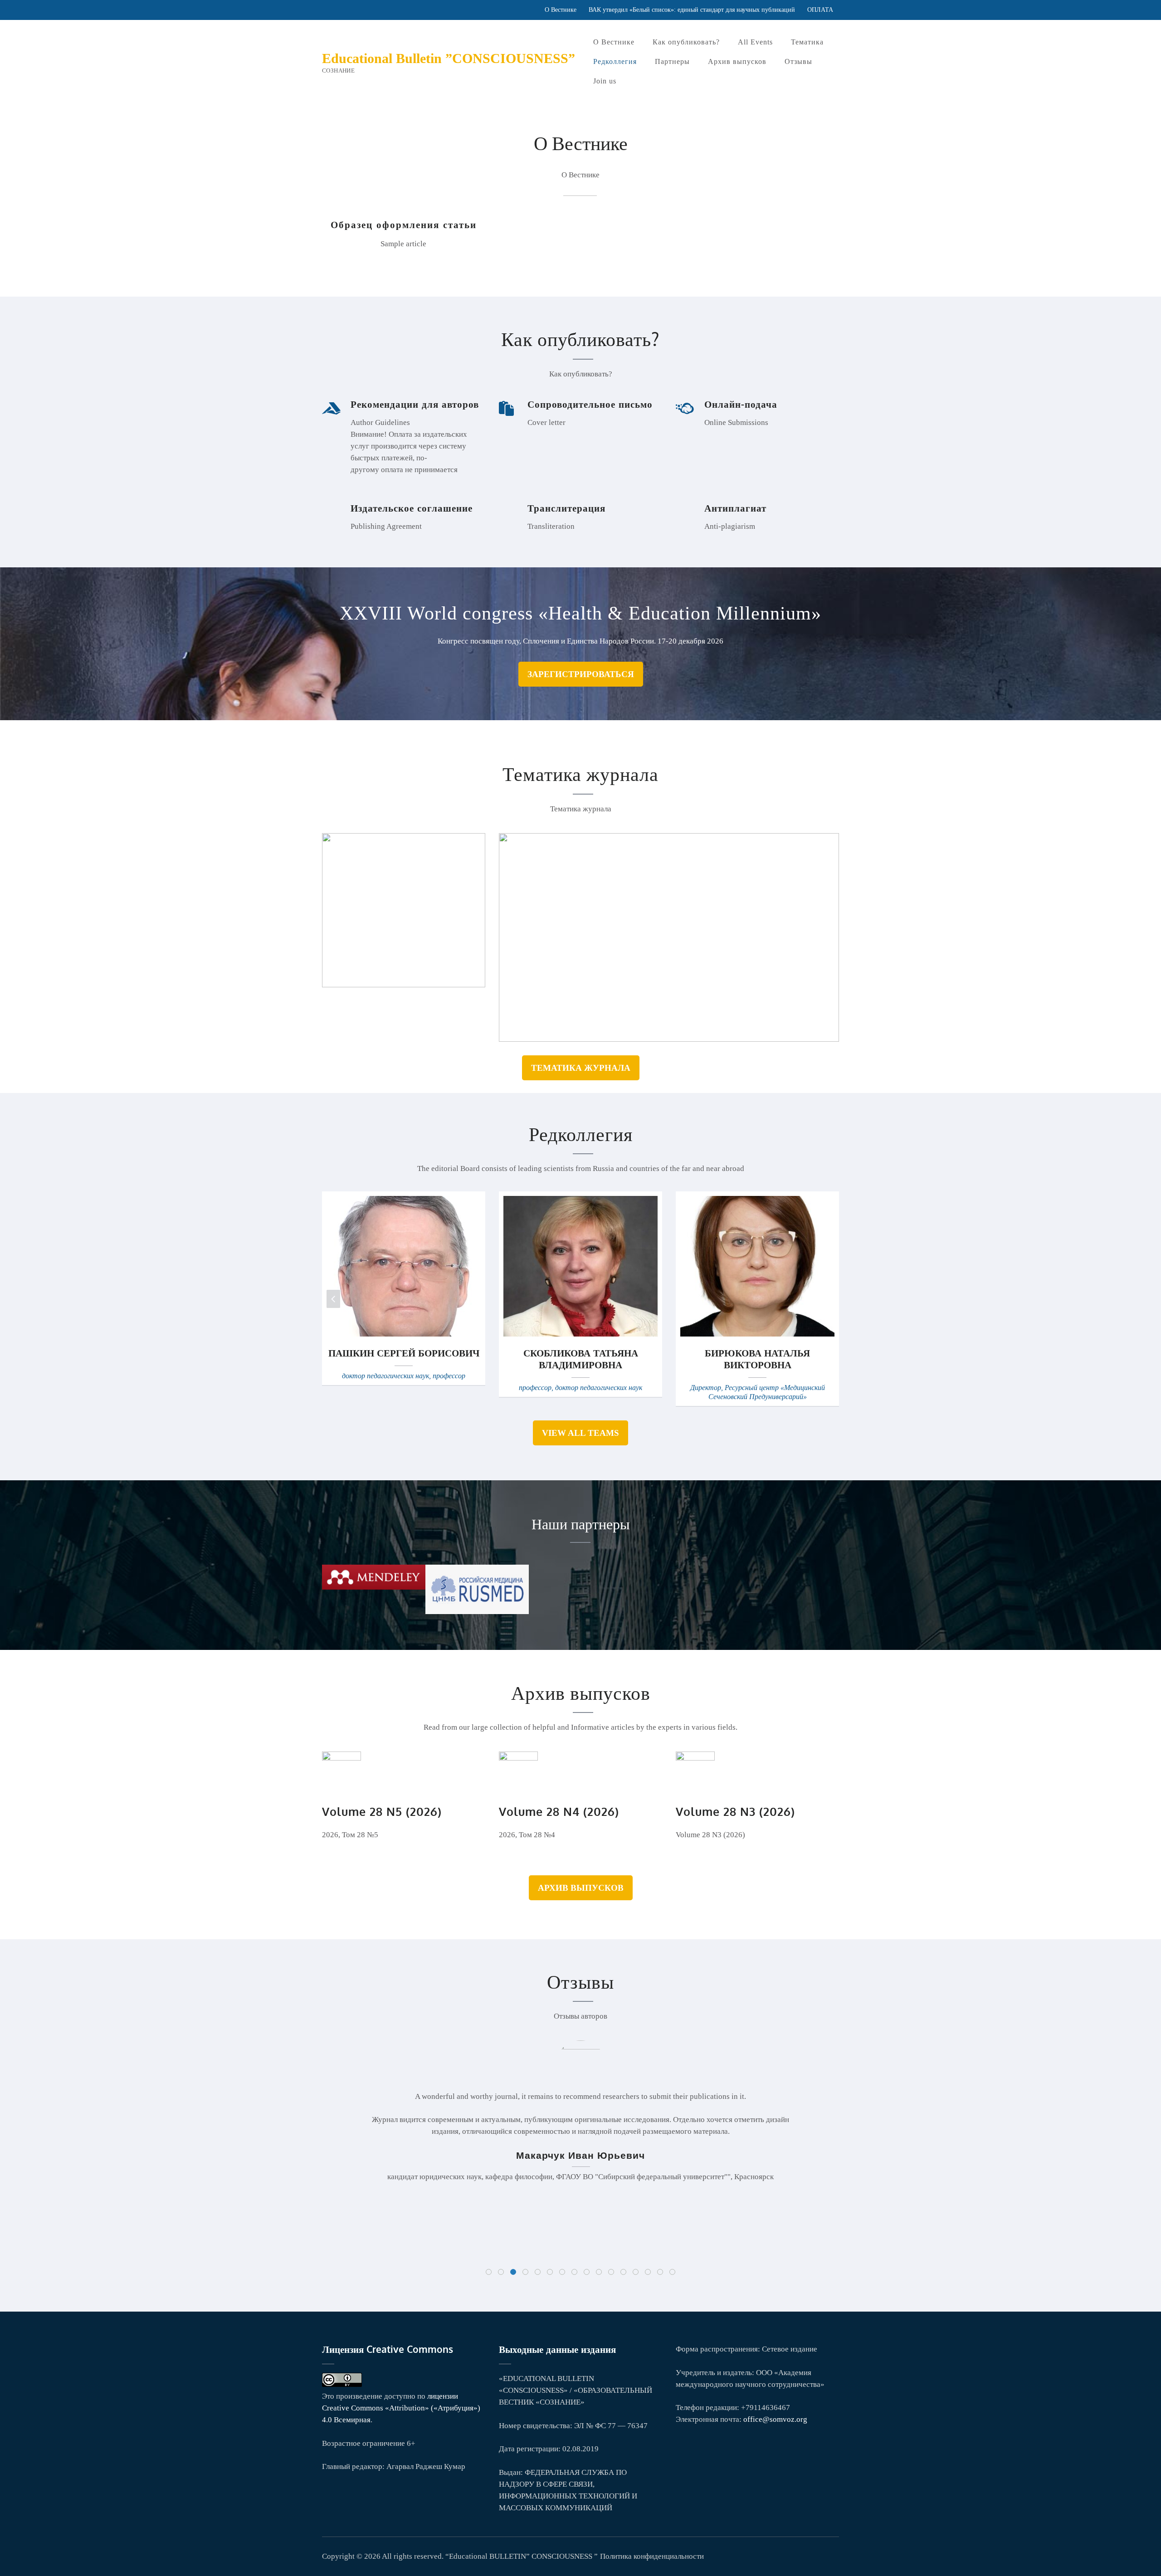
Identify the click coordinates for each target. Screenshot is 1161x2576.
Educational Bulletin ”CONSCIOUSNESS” (449, 58)
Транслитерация (566, 508)
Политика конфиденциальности (652, 2556)
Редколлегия (615, 61)
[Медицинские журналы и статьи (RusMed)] (477, 1612)
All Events (755, 42)
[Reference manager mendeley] (374, 1587)
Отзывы (798, 61)
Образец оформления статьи (404, 224)
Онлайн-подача (741, 404)
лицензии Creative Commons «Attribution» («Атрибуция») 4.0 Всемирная (401, 2408)
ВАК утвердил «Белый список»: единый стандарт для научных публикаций (692, 10)
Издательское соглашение (412, 508)
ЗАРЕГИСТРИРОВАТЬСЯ (581, 674)
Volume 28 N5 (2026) (382, 1811)
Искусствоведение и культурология (405, 903)
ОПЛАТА (820, 10)
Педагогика (545, 922)
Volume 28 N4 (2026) (559, 1811)
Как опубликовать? (686, 42)
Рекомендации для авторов (415, 404)
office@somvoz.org (775, 2419)
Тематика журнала (581, 1068)
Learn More (378, 953)
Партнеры (672, 61)
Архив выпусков (737, 61)
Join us (605, 81)
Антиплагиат (735, 508)
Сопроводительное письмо (590, 404)
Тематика (807, 42)
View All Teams (580, 1433)
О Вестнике (561, 10)
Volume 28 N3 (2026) (735, 1811)
